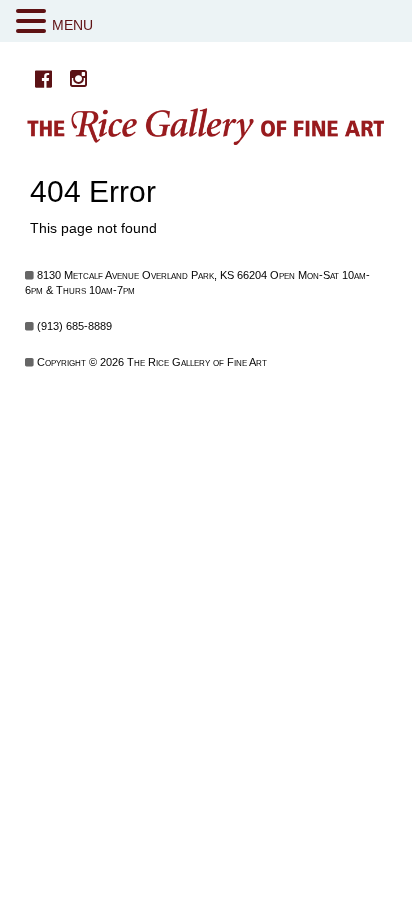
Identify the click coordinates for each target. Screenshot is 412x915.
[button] (34, 21)
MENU (72, 25)
